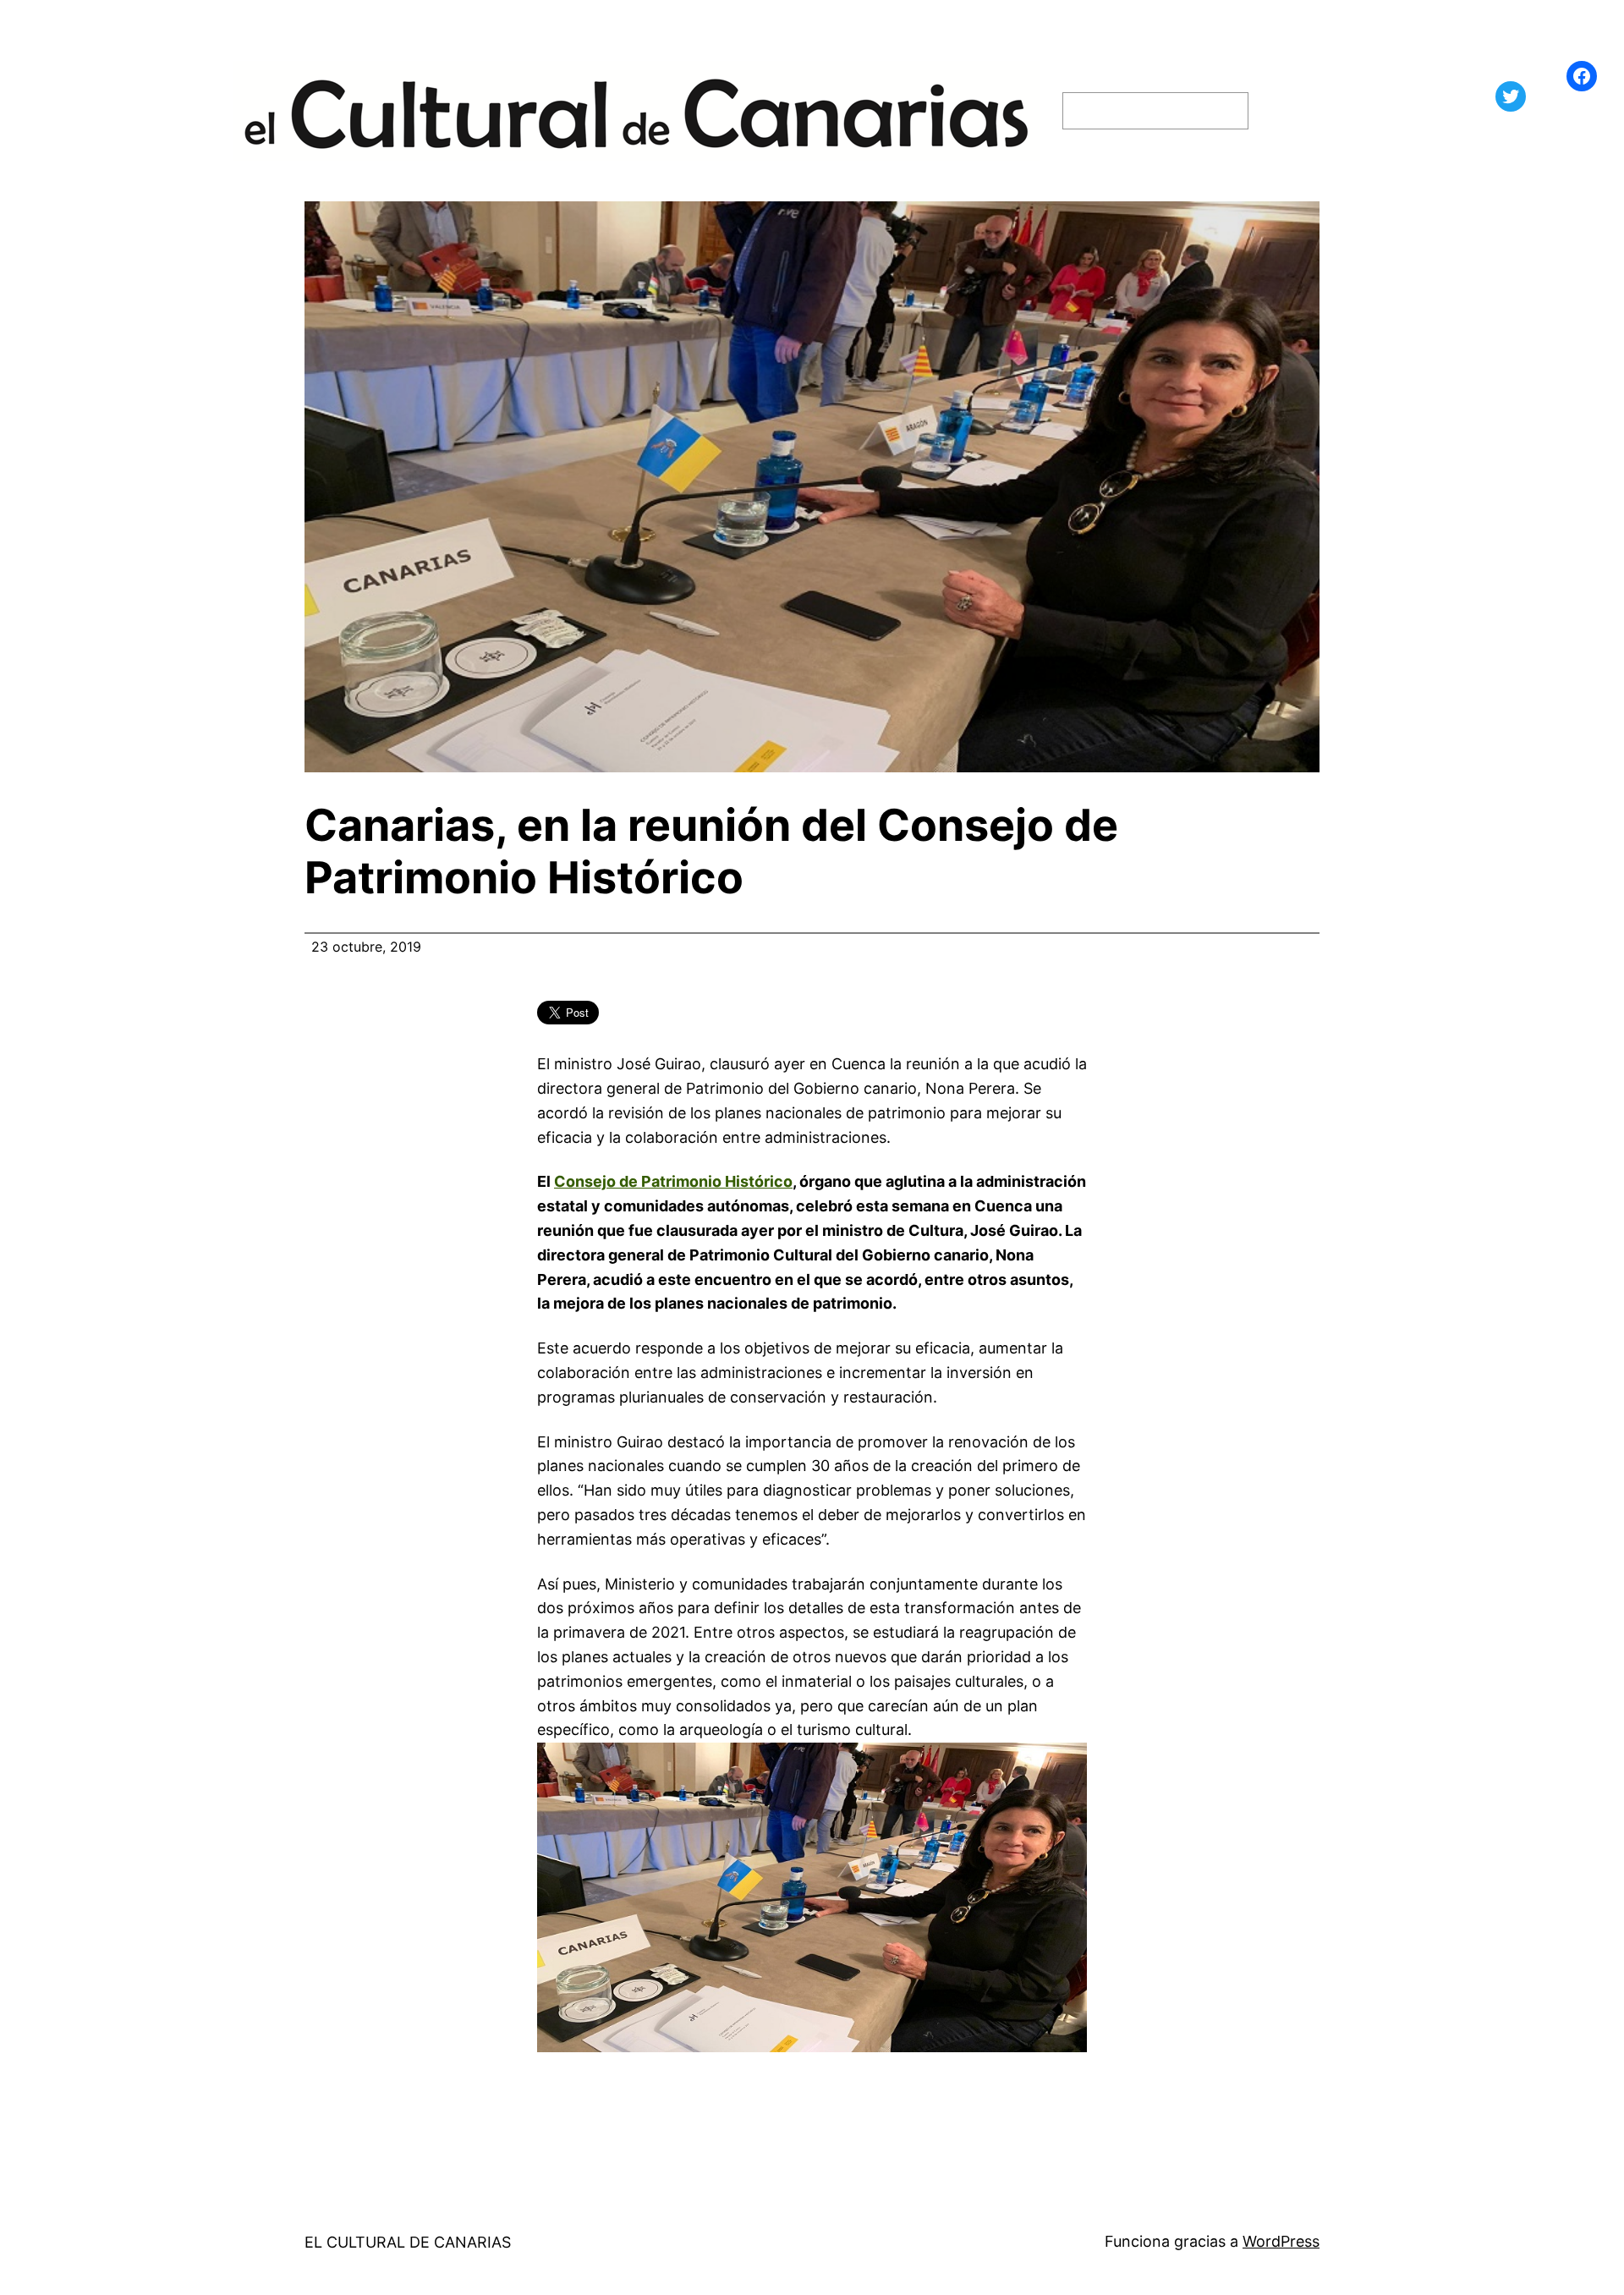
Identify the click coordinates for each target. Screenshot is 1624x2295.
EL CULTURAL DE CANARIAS (408, 2242)
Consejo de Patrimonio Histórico (673, 1181)
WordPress (1281, 2241)
